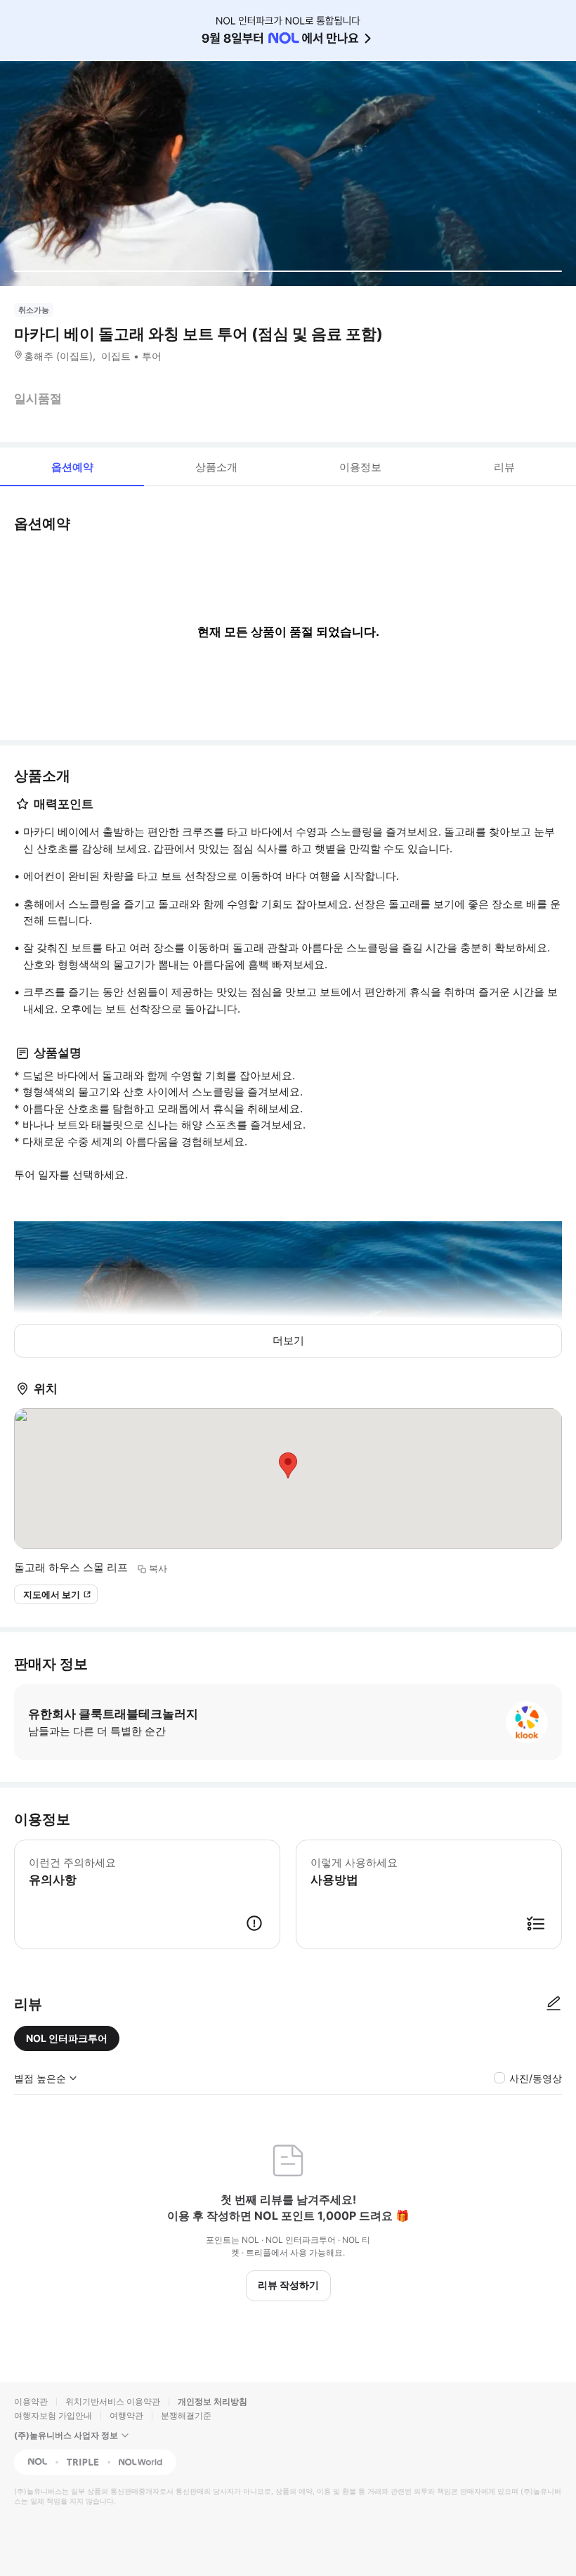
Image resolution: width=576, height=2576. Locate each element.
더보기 (288, 1340)
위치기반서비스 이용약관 (113, 2401)
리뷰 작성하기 (288, 2285)
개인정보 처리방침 (212, 2401)
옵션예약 (72, 467)
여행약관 (126, 2415)
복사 (158, 1568)
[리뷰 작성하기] (554, 2004)
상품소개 (216, 467)
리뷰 (504, 467)
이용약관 (31, 2401)
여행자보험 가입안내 (53, 2415)
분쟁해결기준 (186, 2415)
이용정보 (360, 467)
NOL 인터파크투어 (67, 2038)
